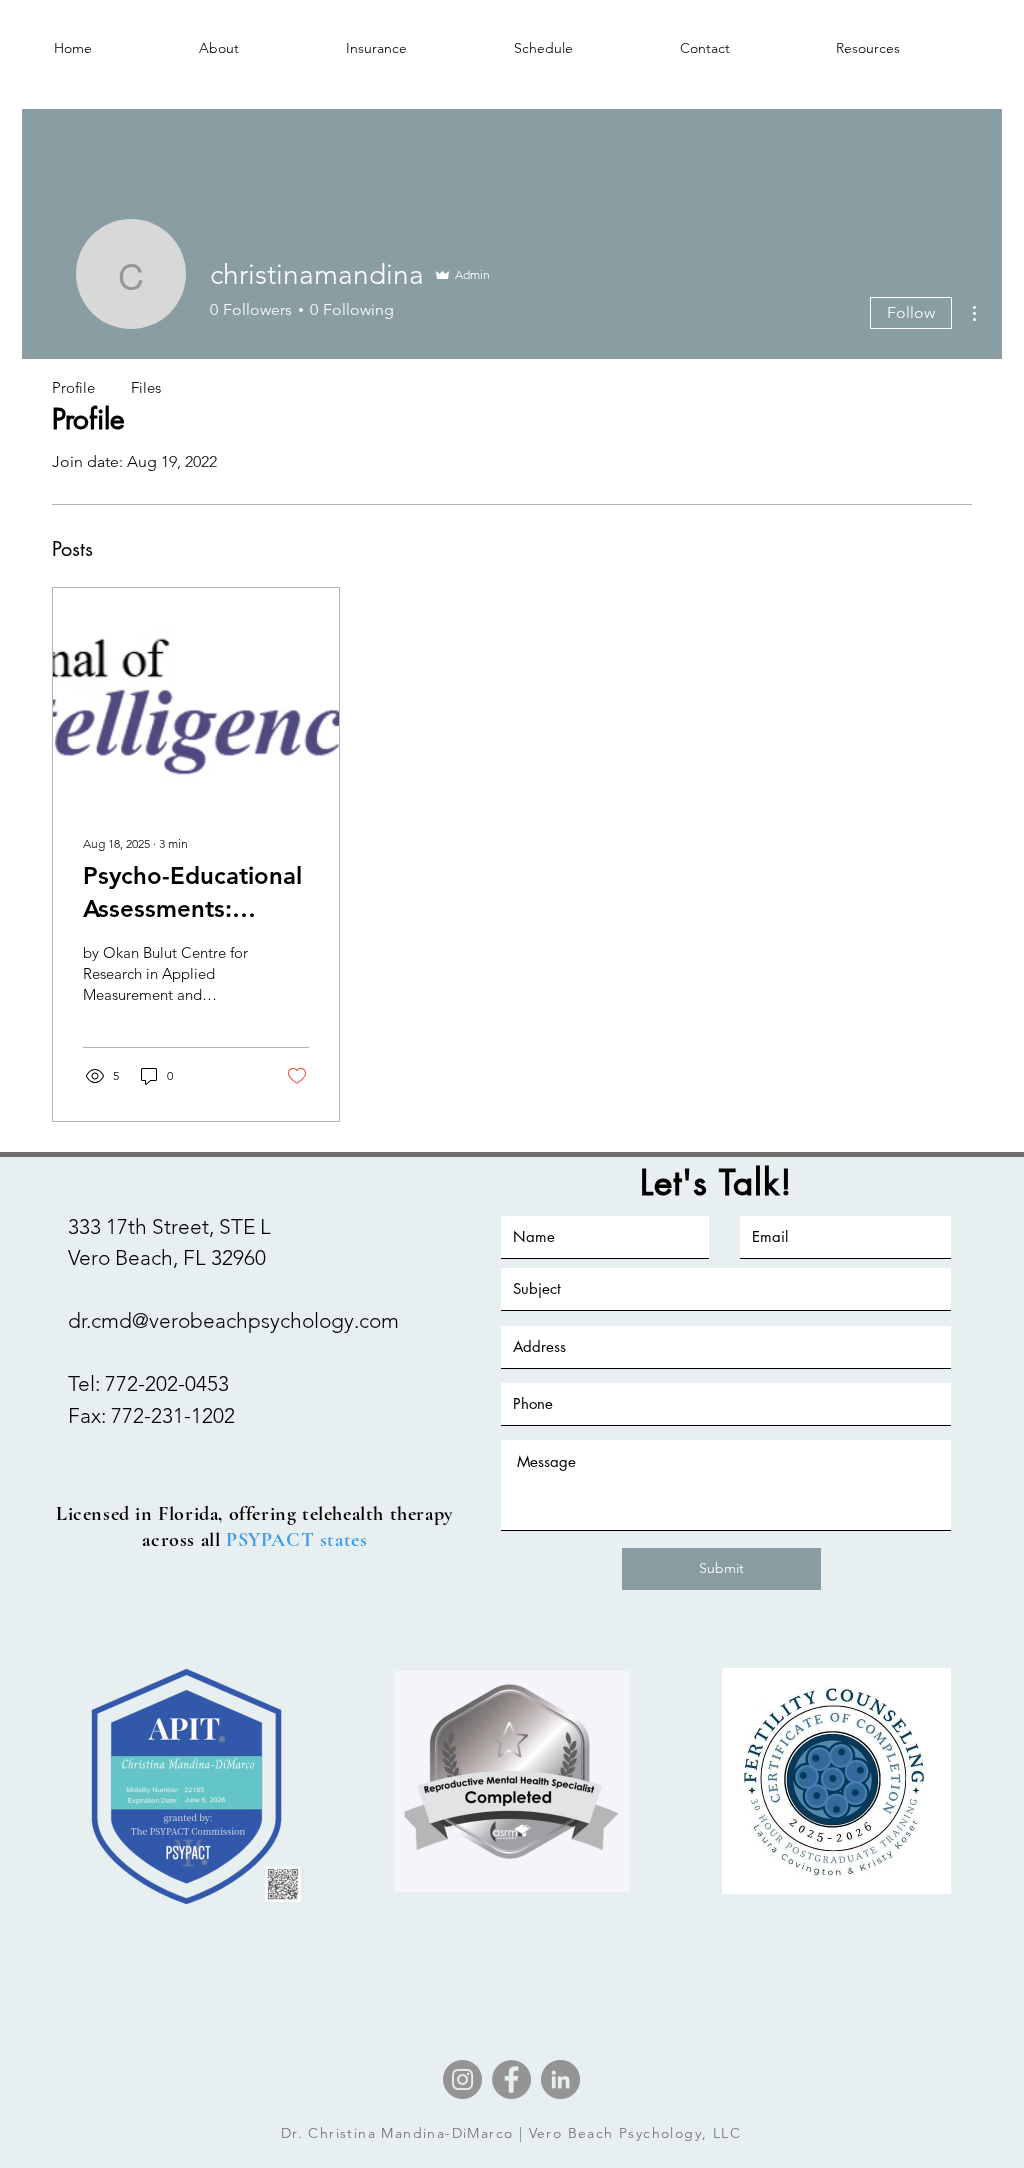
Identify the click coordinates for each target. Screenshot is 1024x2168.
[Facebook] (511, 2079)
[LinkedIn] (560, 2079)
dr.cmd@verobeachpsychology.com (233, 1320)
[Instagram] (462, 2079)
